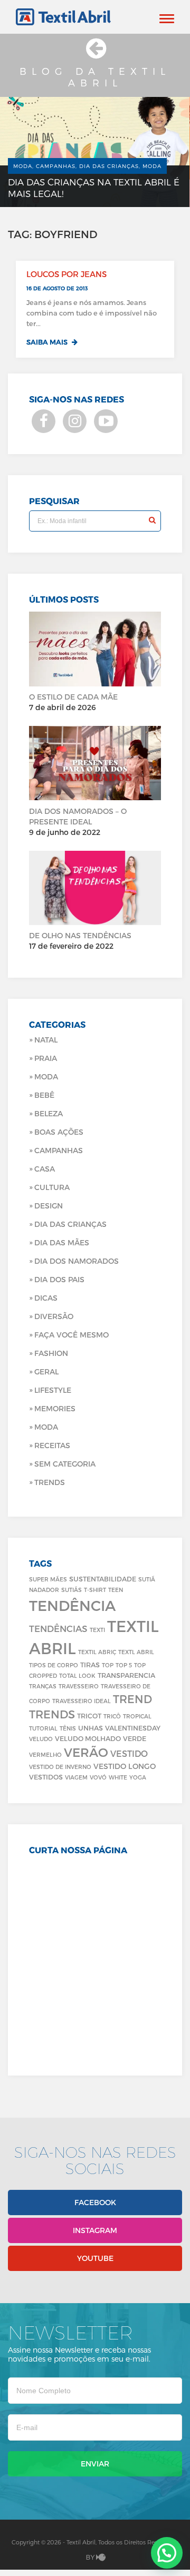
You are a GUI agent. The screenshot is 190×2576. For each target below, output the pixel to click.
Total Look (77, 1675)
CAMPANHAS (59, 1150)
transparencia (126, 1675)
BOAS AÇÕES (59, 1132)
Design (49, 1206)
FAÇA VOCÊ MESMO (72, 1335)
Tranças (43, 1686)
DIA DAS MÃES (62, 1242)
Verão (86, 1752)
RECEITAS (52, 1445)
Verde (135, 1738)
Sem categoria (65, 1464)
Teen (116, 1590)
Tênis (68, 1728)
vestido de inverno (60, 1767)
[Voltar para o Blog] (95, 53)
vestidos (46, 1777)
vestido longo (125, 1766)
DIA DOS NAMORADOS (77, 1261)
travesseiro (79, 1686)
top (108, 1665)
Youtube (95, 2258)
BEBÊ (44, 1095)
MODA (46, 1427)
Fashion (51, 1353)
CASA (45, 1169)
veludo (41, 1739)
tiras (90, 1664)
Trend (132, 1699)
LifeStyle (53, 1390)
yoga (138, 1777)
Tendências (58, 1628)
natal (46, 1040)
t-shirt (95, 1590)
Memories (55, 1408)
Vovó (98, 1777)
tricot (89, 1715)
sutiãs (72, 1590)
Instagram (95, 2230)
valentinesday (133, 1728)
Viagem (76, 1777)
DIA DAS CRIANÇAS (70, 1224)
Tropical (137, 1716)
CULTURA (52, 1187)
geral (46, 1371)
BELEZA (49, 1113)
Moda (46, 1076)
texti (97, 1630)
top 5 (124, 1665)
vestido (129, 1753)
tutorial (43, 1728)
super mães (48, 1579)
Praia (46, 1058)
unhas (91, 1728)
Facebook (95, 2202)
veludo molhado (88, 1738)
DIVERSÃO (54, 1316)
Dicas (46, 1298)
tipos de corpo (54, 1665)
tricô (112, 1716)
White (118, 1777)
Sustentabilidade (103, 1579)
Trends (50, 1482)
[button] (167, 2553)
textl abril (136, 1652)
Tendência (72, 1605)
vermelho (45, 1754)
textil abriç (97, 1652)
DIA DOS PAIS (59, 1279)
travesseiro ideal (82, 1701)
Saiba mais (48, 342)
